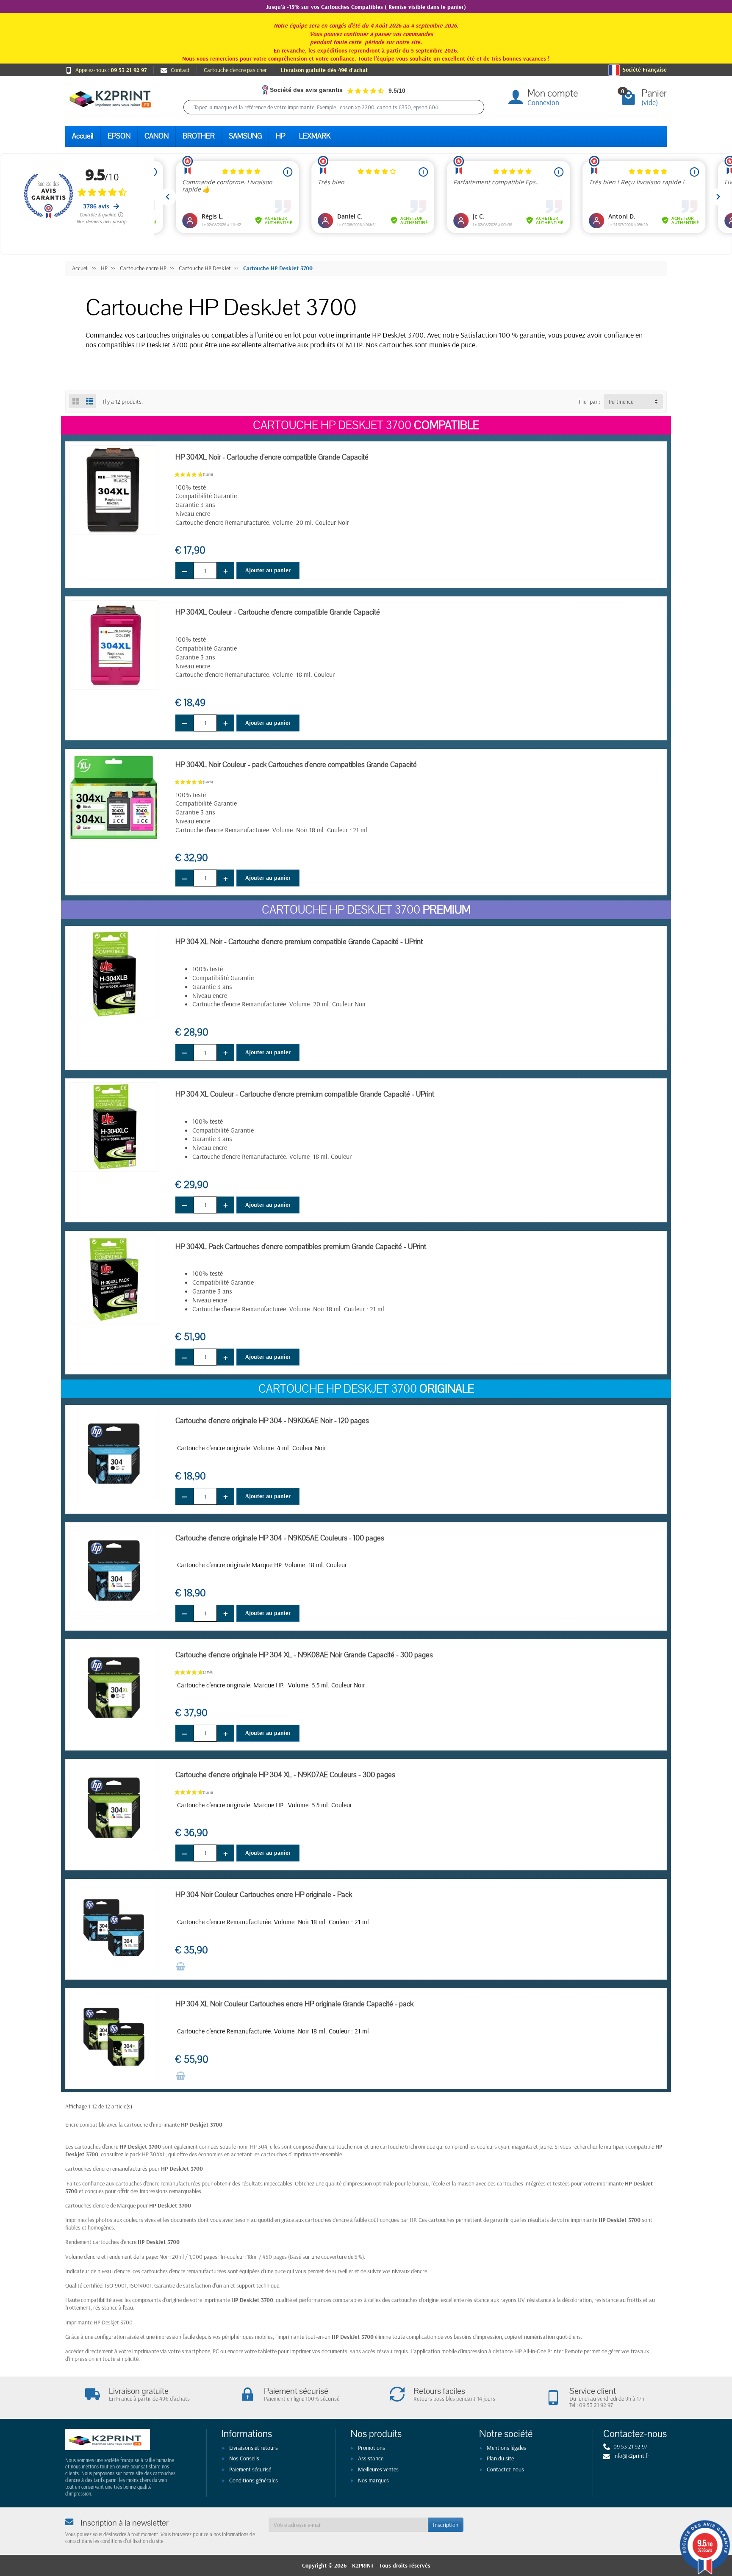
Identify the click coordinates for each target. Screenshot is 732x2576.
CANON (157, 136)
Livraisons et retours (254, 2448)
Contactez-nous (505, 2469)
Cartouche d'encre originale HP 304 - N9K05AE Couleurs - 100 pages (280, 1538)
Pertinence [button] (621, 402)
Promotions (372, 2448)
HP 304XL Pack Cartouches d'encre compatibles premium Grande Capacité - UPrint (301, 1247)
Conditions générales (254, 2480)
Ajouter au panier (268, 570)
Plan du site (500, 2458)
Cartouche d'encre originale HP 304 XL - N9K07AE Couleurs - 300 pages (285, 1775)
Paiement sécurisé (250, 2469)
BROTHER (199, 136)
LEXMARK (315, 136)
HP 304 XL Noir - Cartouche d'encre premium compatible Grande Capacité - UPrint (299, 942)
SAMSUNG (245, 136)
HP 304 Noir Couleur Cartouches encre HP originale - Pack (264, 1895)
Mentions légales (506, 2448)
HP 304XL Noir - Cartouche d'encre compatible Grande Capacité (272, 457)
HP (280, 136)
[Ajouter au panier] (180, 1967)
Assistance (371, 2458)
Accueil (83, 136)
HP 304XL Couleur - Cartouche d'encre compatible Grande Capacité (278, 612)
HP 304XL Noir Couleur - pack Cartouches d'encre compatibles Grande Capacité (296, 765)
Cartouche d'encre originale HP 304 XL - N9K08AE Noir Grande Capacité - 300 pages (304, 1655)
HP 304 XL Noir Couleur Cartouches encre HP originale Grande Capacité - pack (294, 2004)
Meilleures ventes (378, 2469)
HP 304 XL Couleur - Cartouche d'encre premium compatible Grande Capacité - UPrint (305, 1094)
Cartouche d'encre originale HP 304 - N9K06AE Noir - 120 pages (272, 1421)
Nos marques (373, 2480)
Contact (180, 70)
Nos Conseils (244, 2458)
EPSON (119, 136)
